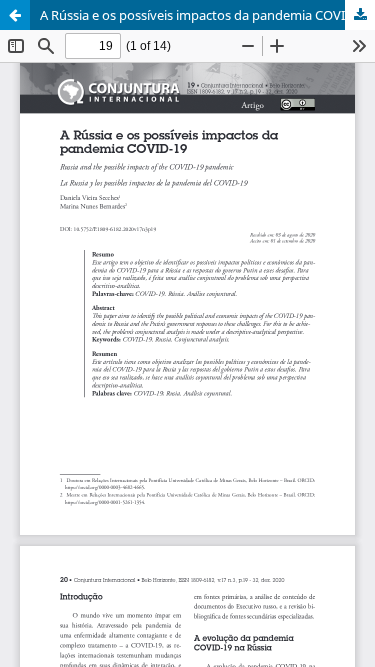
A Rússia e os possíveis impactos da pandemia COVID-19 (206, 15)
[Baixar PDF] (360, 15)
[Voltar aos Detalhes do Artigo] (15, 15)
